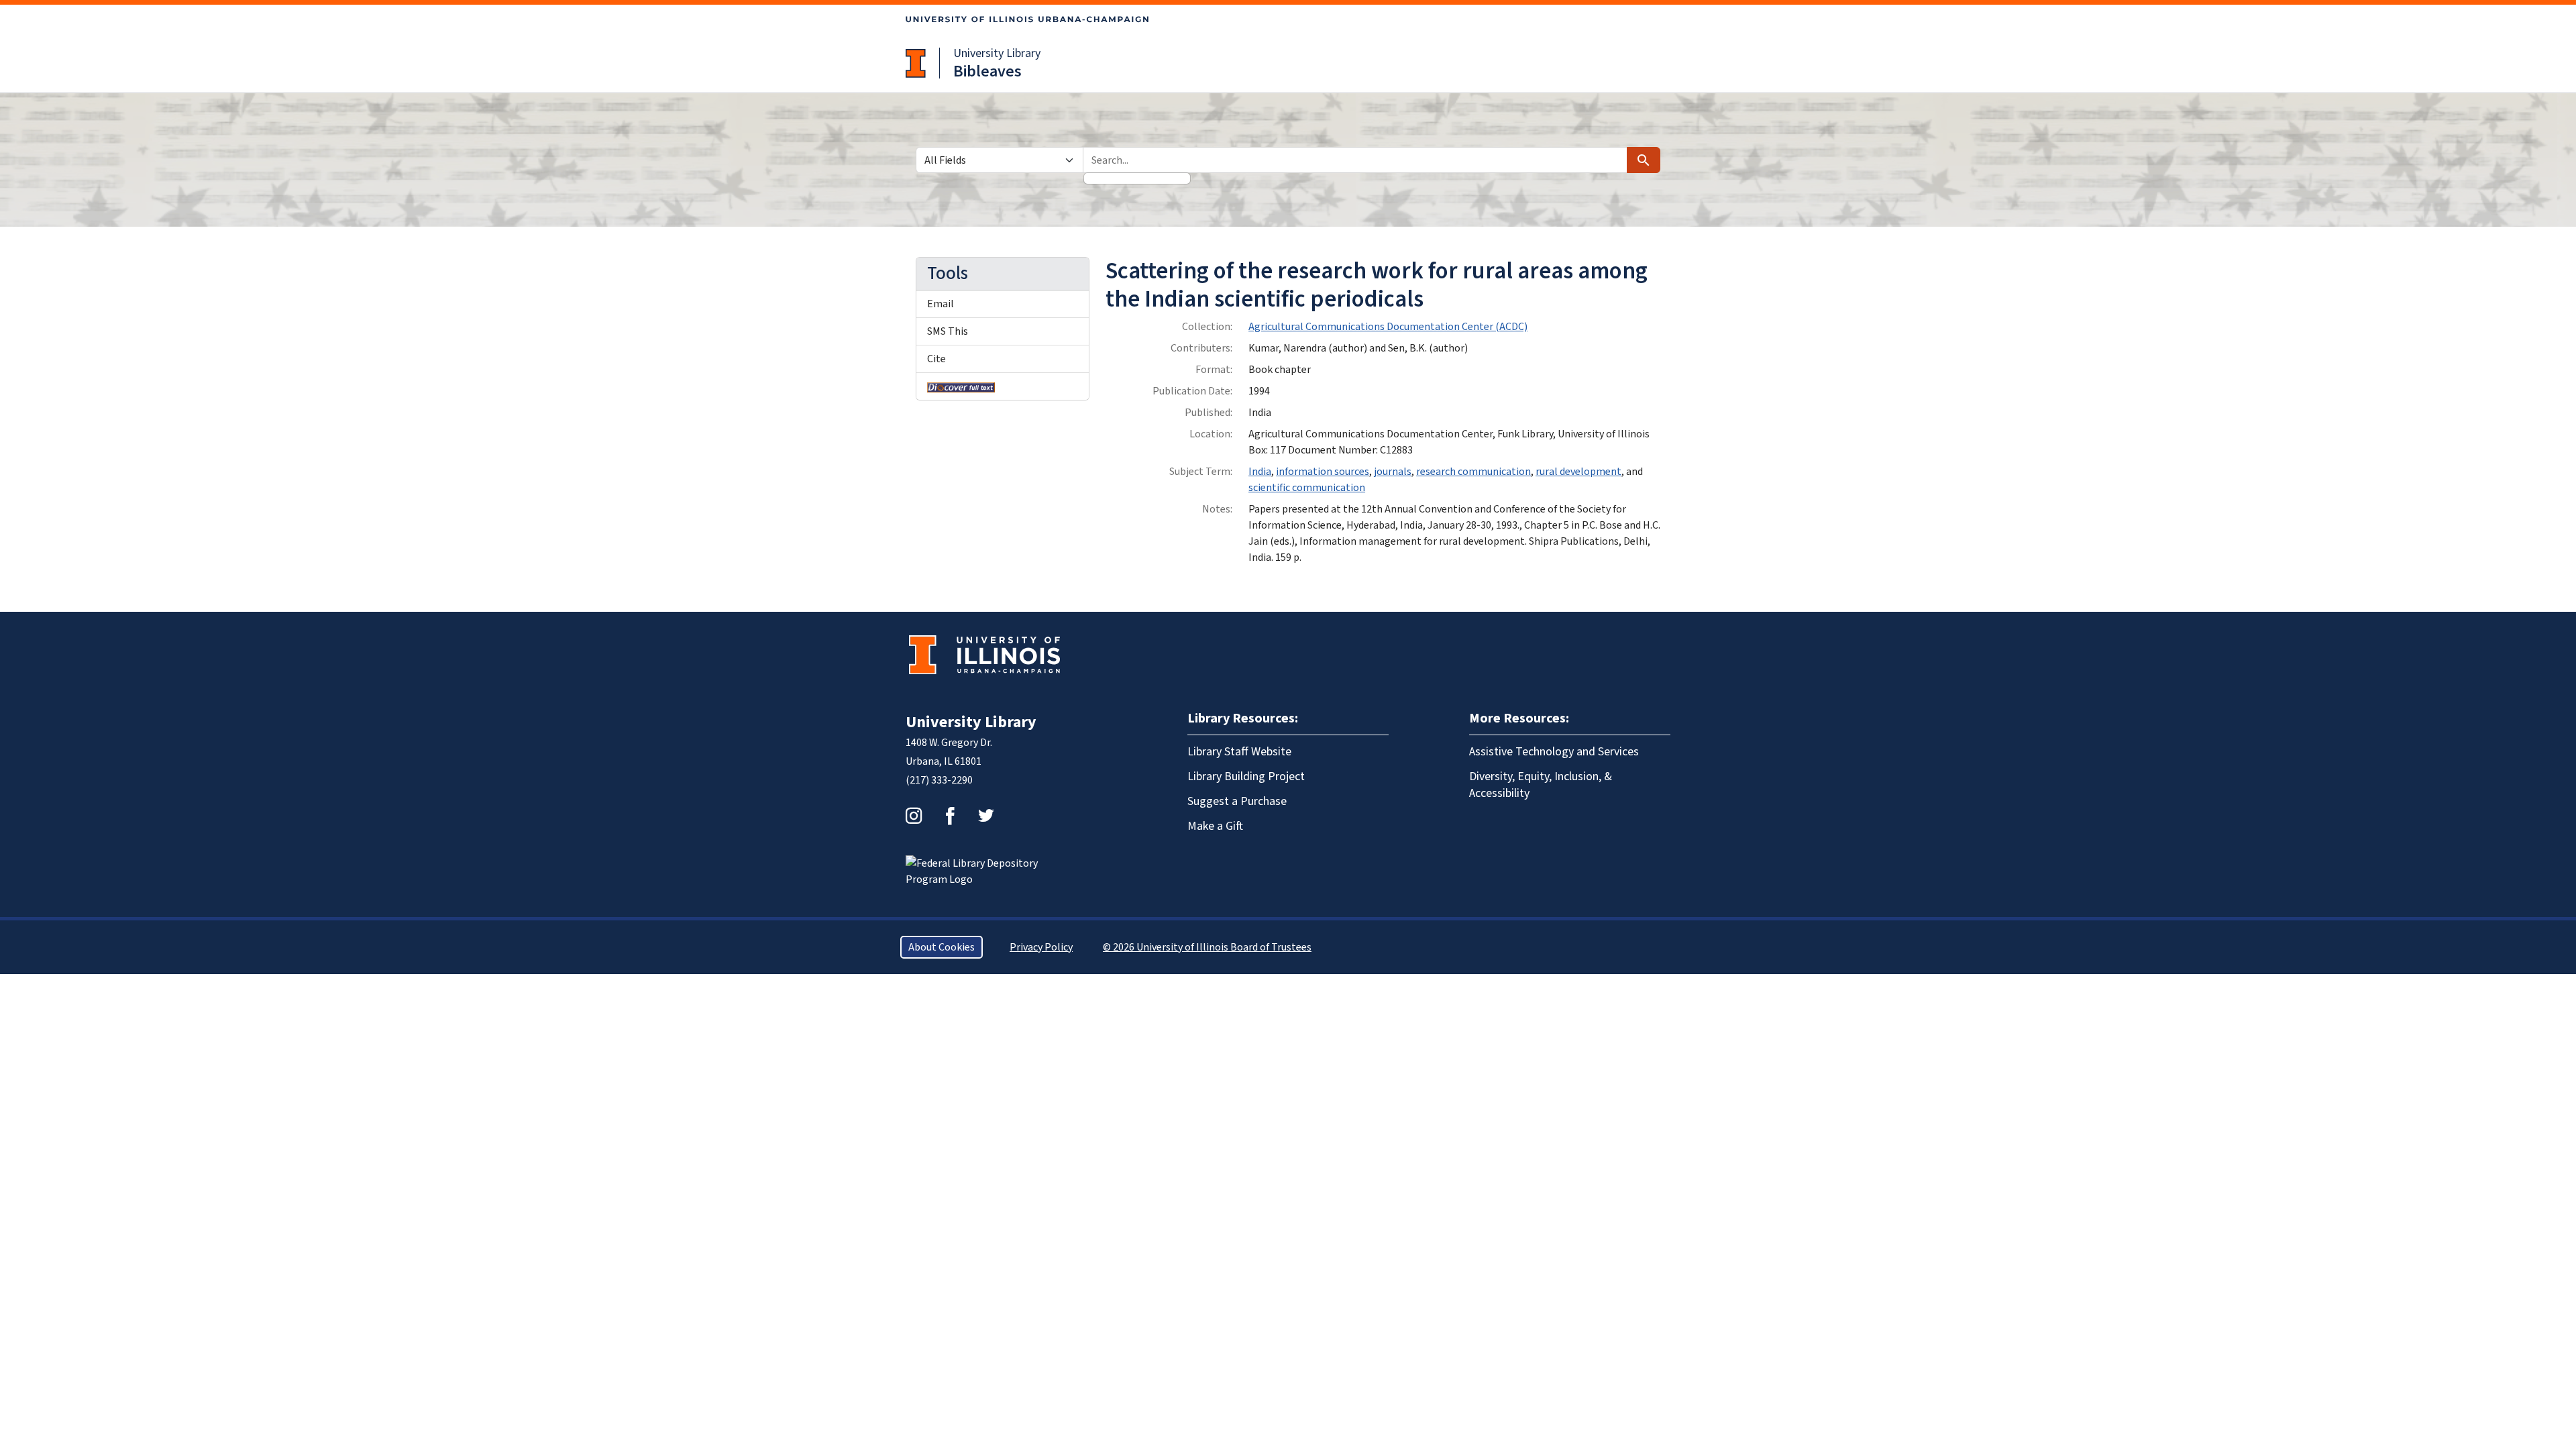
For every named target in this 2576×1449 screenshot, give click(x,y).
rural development (1578, 472)
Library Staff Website (1239, 752)
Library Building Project (1246, 776)
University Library (997, 53)
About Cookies (942, 947)
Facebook (950, 816)
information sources (1323, 472)
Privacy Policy (1041, 947)
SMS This (948, 331)
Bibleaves (987, 71)
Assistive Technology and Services (1554, 752)
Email (941, 304)
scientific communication (1307, 488)
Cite (936, 359)
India (1260, 472)
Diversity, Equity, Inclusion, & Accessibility (1541, 785)
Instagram (914, 816)
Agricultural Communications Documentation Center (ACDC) (1388, 327)
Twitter (986, 816)
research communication (1473, 472)
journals (1393, 472)
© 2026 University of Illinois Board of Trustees (1207, 947)
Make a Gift (1215, 826)
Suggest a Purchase (1237, 801)
